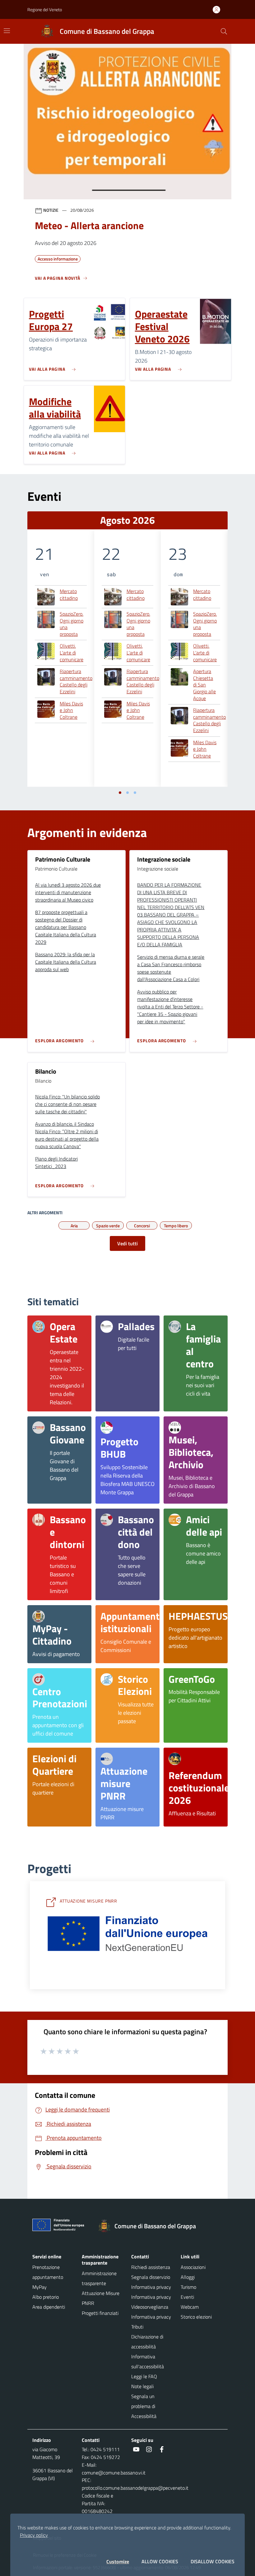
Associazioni (193, 2267)
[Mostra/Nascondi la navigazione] (7, 31)
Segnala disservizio (151, 2277)
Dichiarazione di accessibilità (147, 2342)
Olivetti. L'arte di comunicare (72, 653)
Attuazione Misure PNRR (101, 2298)
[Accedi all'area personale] (219, 10)
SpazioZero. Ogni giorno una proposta (72, 624)
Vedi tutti (127, 1243)
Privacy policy (34, 2535)
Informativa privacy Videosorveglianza (151, 2302)
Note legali (142, 2386)
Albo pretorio (46, 2297)
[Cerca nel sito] (224, 31)
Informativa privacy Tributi (151, 2322)
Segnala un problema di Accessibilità (144, 2406)
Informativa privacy (151, 2287)
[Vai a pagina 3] (135, 793)
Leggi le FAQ (144, 2376)
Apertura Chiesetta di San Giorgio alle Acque (204, 685)
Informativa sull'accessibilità (148, 2361)
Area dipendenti (49, 2307)
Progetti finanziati (100, 2313)
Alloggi (188, 2277)
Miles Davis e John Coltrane (71, 711)
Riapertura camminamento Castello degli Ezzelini (76, 681)
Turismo (188, 2287)
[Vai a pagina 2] (127, 793)
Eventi (187, 2297)
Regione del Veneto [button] (45, 9)
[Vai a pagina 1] (120, 793)
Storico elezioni (196, 2317)
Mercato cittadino (69, 595)
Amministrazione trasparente (99, 2278)
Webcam (190, 2307)
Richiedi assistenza (151, 2267)
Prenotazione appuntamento (48, 2272)
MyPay (39, 2287)
